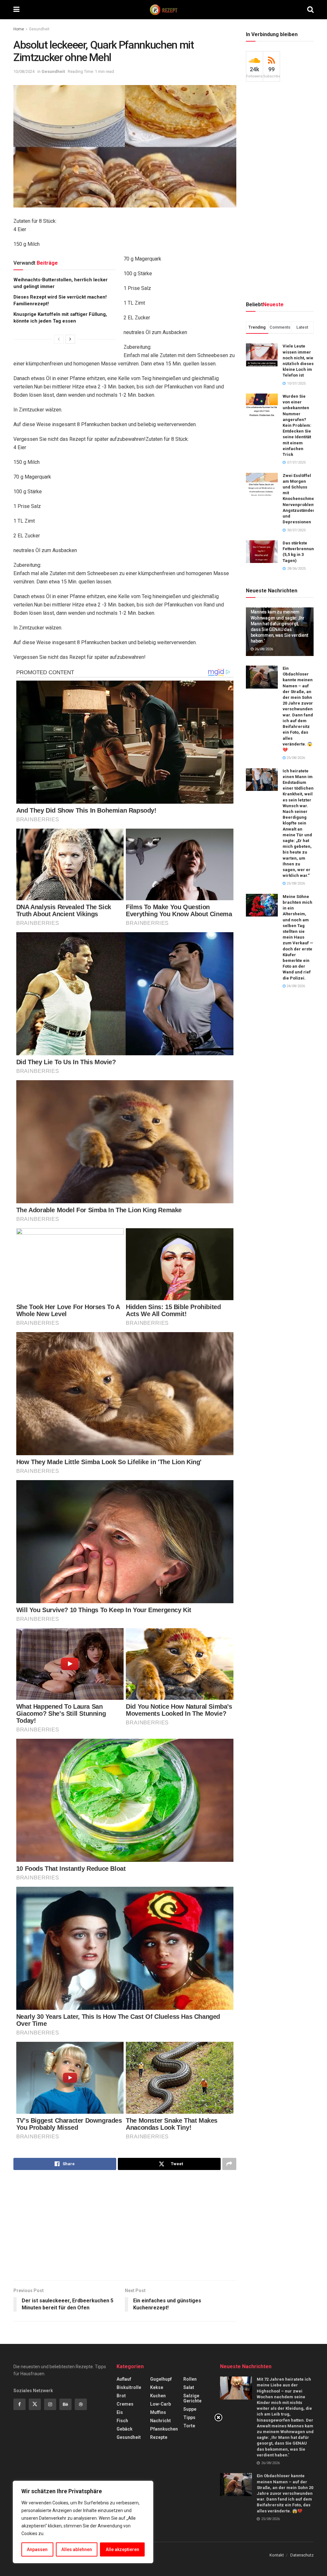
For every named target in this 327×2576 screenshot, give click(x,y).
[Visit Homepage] (163, 10)
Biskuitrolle (129, 2387)
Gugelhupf (161, 2379)
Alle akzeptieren (122, 2549)
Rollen (190, 2379)
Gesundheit (39, 29)
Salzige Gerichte (192, 2398)
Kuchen (158, 2396)
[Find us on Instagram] (50, 2404)
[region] (83, 2522)
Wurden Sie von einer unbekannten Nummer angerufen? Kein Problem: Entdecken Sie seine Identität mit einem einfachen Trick (297, 425)
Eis (120, 2412)
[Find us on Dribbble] (81, 2404)
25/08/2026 (295, 758)
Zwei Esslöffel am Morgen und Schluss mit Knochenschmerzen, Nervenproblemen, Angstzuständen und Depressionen (304, 499)
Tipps (189, 2417)
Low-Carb (160, 2404)
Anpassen (37, 2549)
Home (19, 29)
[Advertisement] (125, 2226)
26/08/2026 (263, 649)
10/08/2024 (24, 71)
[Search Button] (310, 10)
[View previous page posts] (59, 339)
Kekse (157, 2387)
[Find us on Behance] (65, 2404)
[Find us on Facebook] (19, 2404)
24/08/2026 (295, 986)
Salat (189, 2387)
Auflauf (124, 2379)
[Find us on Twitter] (35, 2404)
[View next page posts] (70, 339)
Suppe (190, 2409)
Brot (121, 2396)
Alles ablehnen (77, 2549)
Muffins (158, 2412)
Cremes (125, 2404)
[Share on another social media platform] (229, 2164)
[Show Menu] (16, 10)
